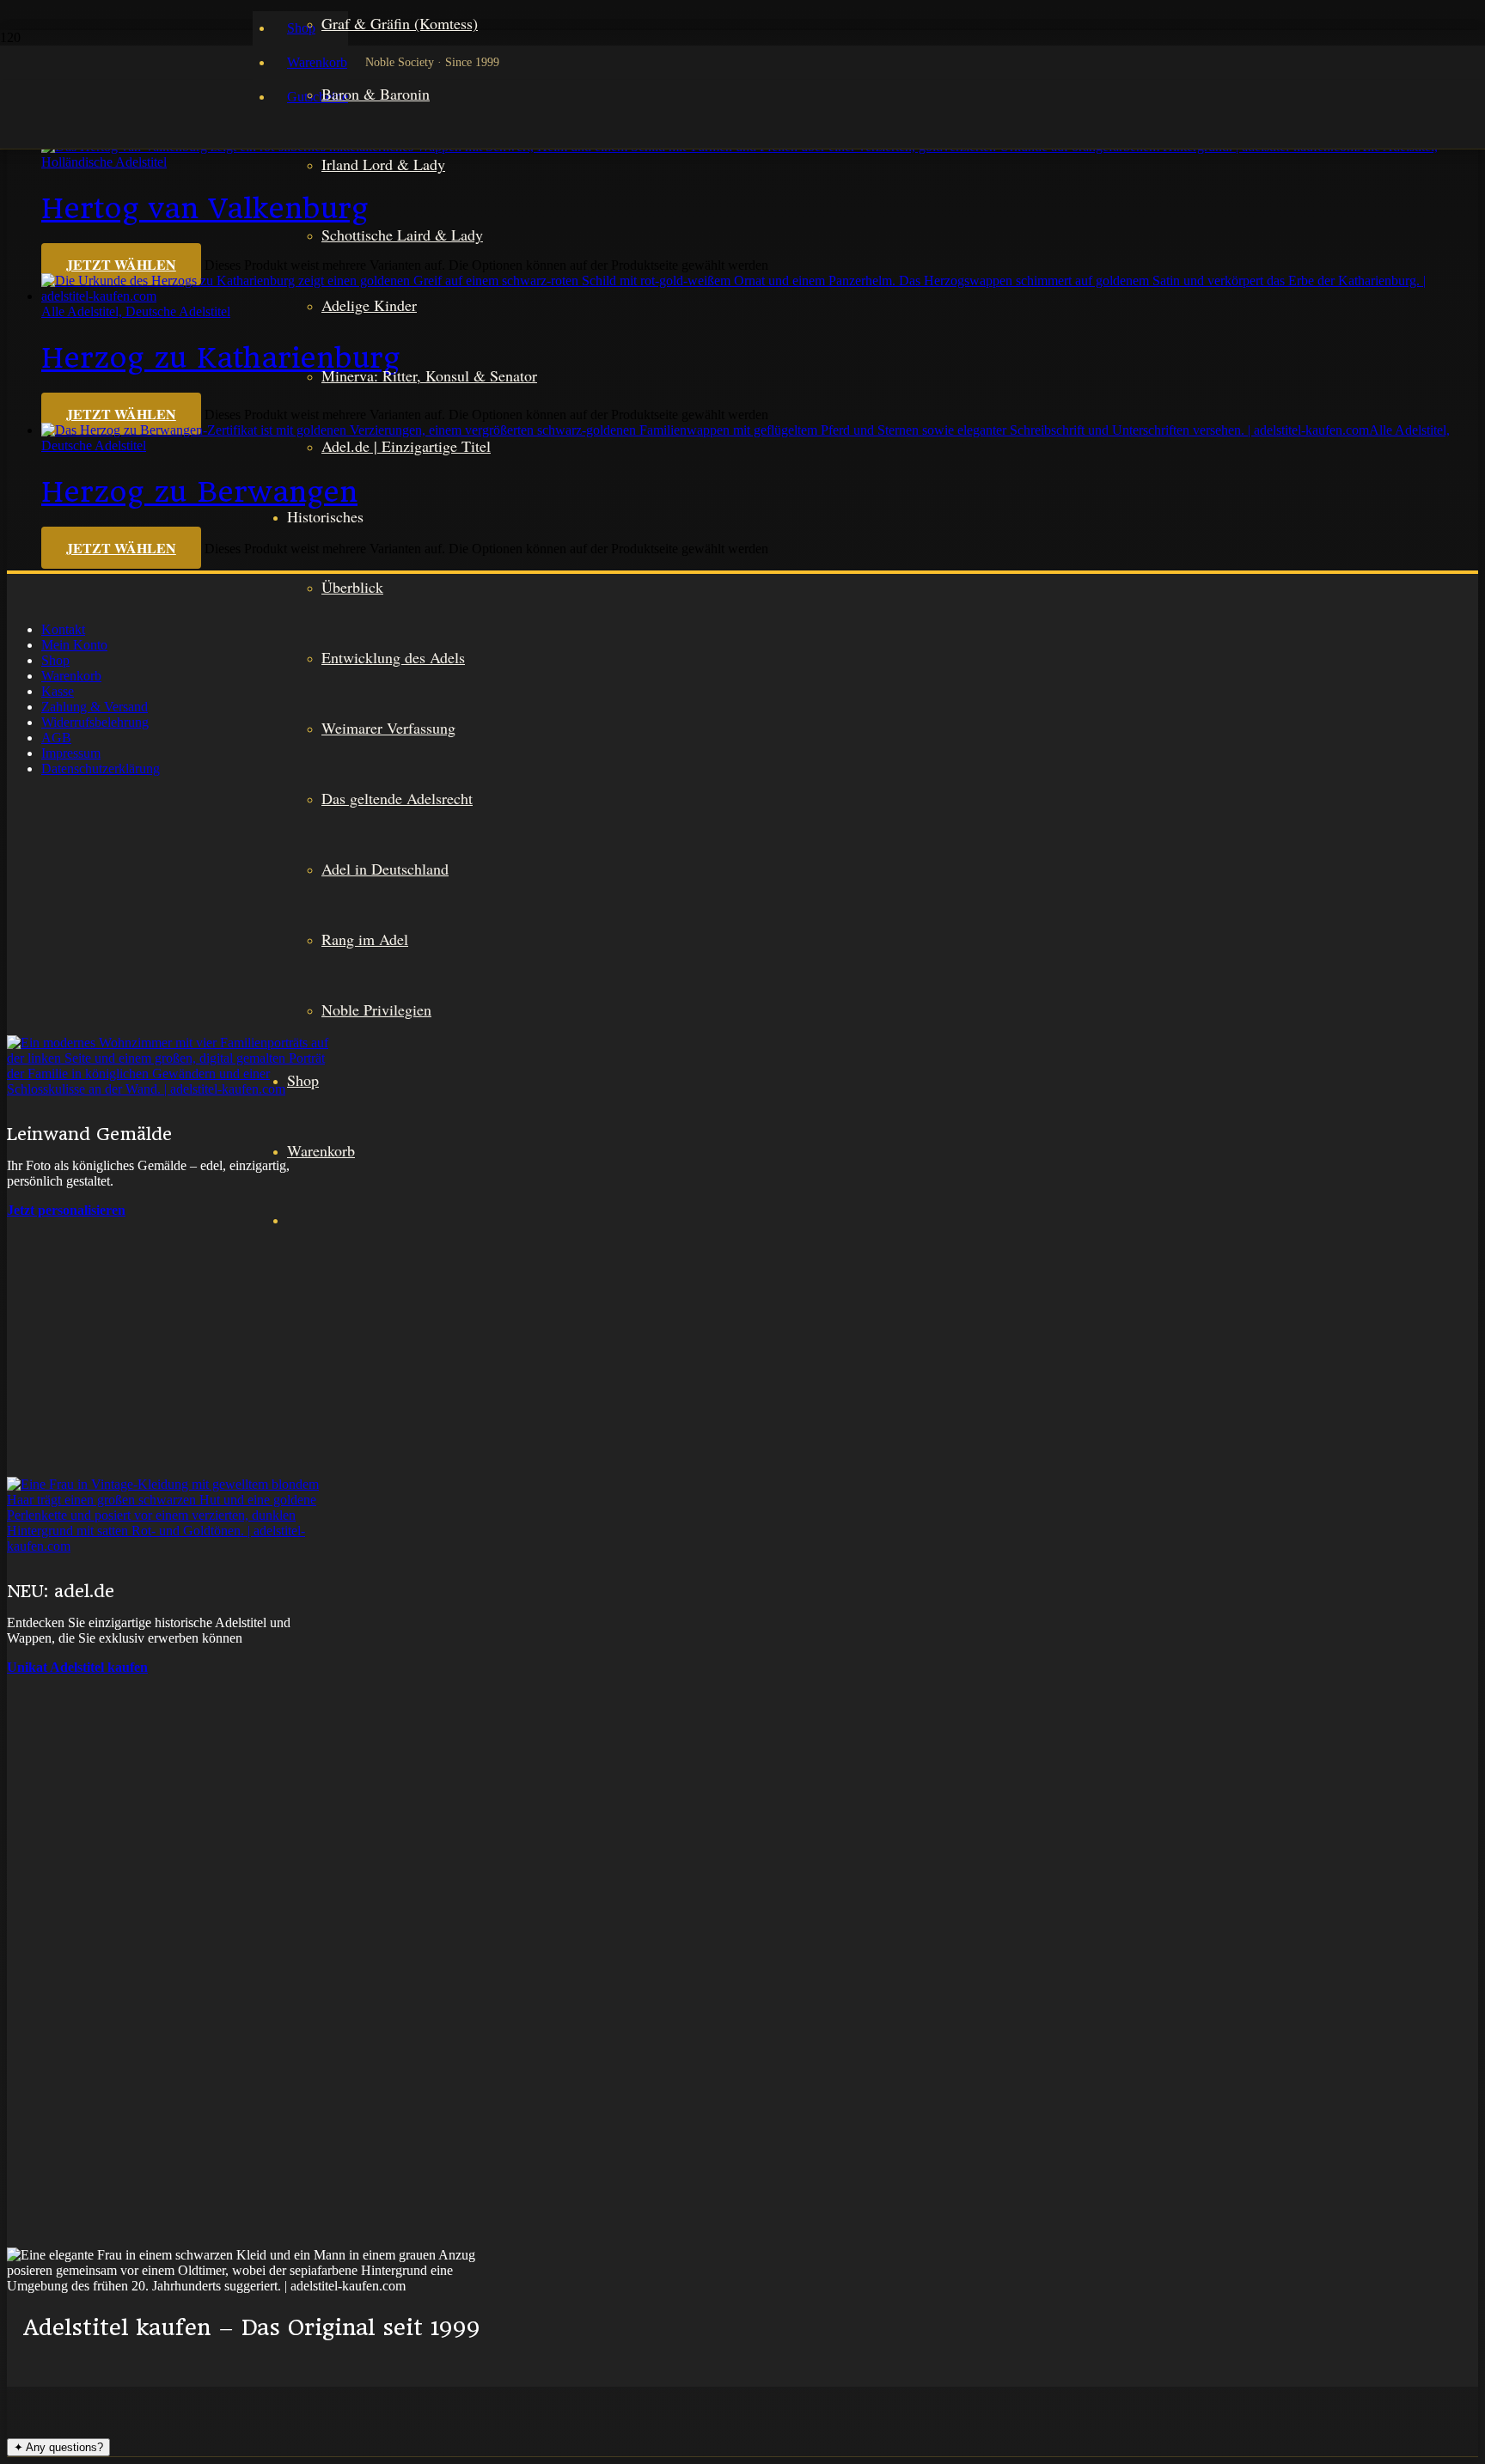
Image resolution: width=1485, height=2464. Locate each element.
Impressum (71, 753)
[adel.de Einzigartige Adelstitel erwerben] (170, 1393)
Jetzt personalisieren (66, 1210)
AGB (56, 738)
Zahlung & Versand (95, 707)
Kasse (58, 691)
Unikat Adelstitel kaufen (77, 1667)
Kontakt (63, 629)
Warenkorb (71, 676)
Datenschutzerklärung (101, 768)
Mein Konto (74, 645)
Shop (55, 660)
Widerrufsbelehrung (95, 722)
